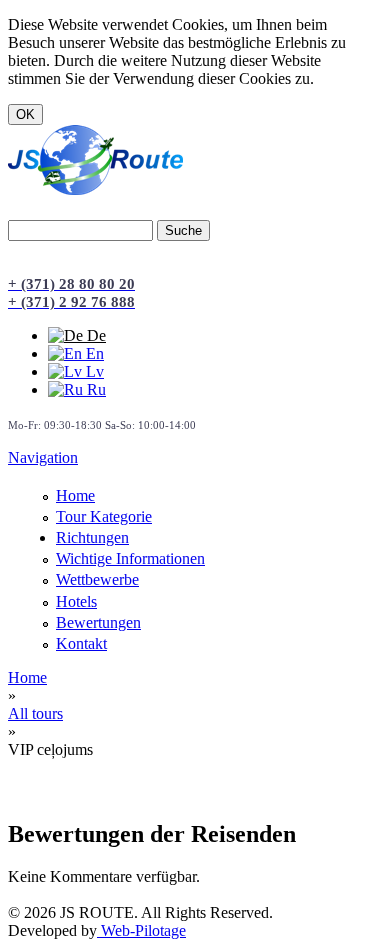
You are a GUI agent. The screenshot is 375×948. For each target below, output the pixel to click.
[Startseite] (95, 189)
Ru (94, 389)
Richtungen (92, 537)
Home (75, 495)
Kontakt (81, 643)
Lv (93, 371)
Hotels (76, 601)
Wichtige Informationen (130, 558)
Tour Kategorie (104, 516)
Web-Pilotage (141, 930)
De (94, 335)
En (93, 353)
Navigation (43, 457)
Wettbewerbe (97, 579)
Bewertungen (98, 622)
